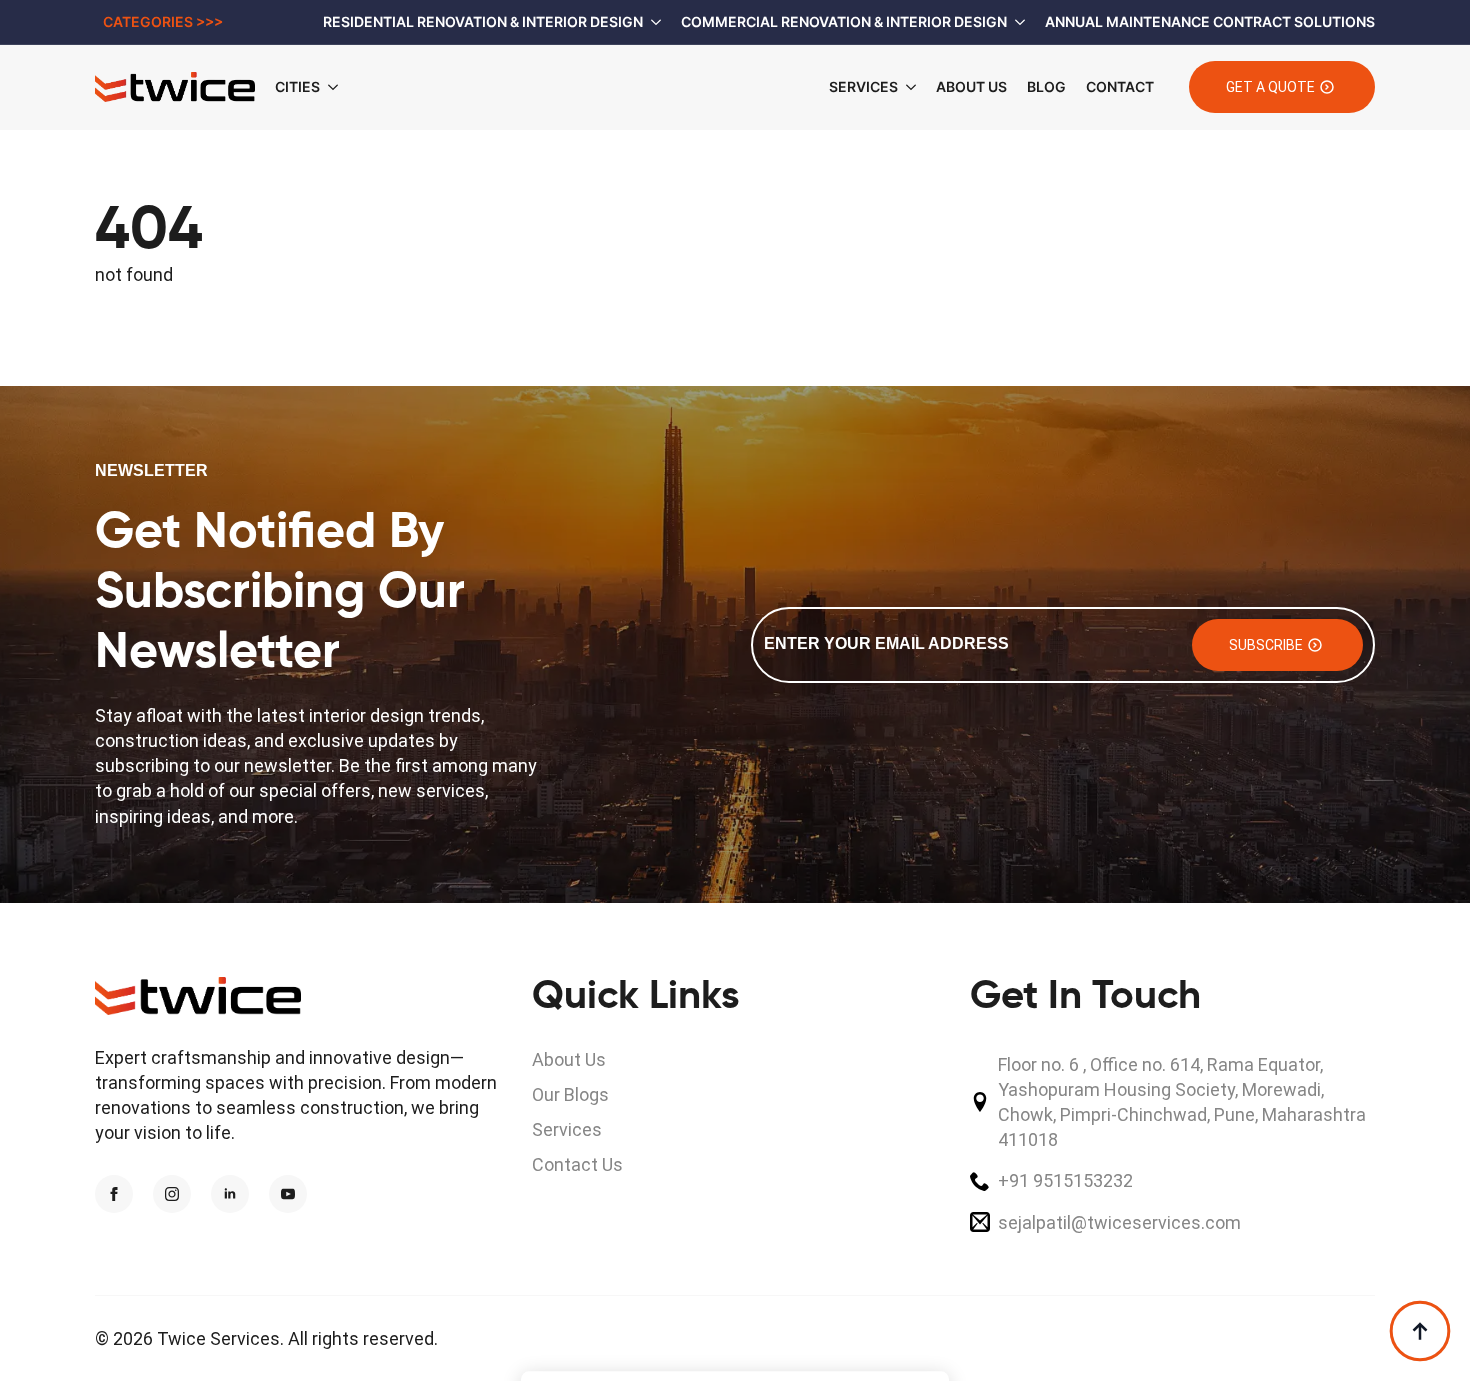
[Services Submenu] (907, 87)
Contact (1120, 86)
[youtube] (288, 1194)
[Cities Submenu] (339, 87)
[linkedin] (230, 1194)
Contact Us (577, 1164)
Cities (297, 86)
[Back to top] (1420, 1331)
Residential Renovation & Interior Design (483, 21)
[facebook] (114, 1194)
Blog (1046, 86)
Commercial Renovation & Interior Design (844, 21)
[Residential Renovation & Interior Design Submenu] (652, 22)
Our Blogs (570, 1094)
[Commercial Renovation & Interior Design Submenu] (1016, 22)
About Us (971, 86)
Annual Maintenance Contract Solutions (1210, 21)
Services (863, 86)
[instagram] (172, 1194)
